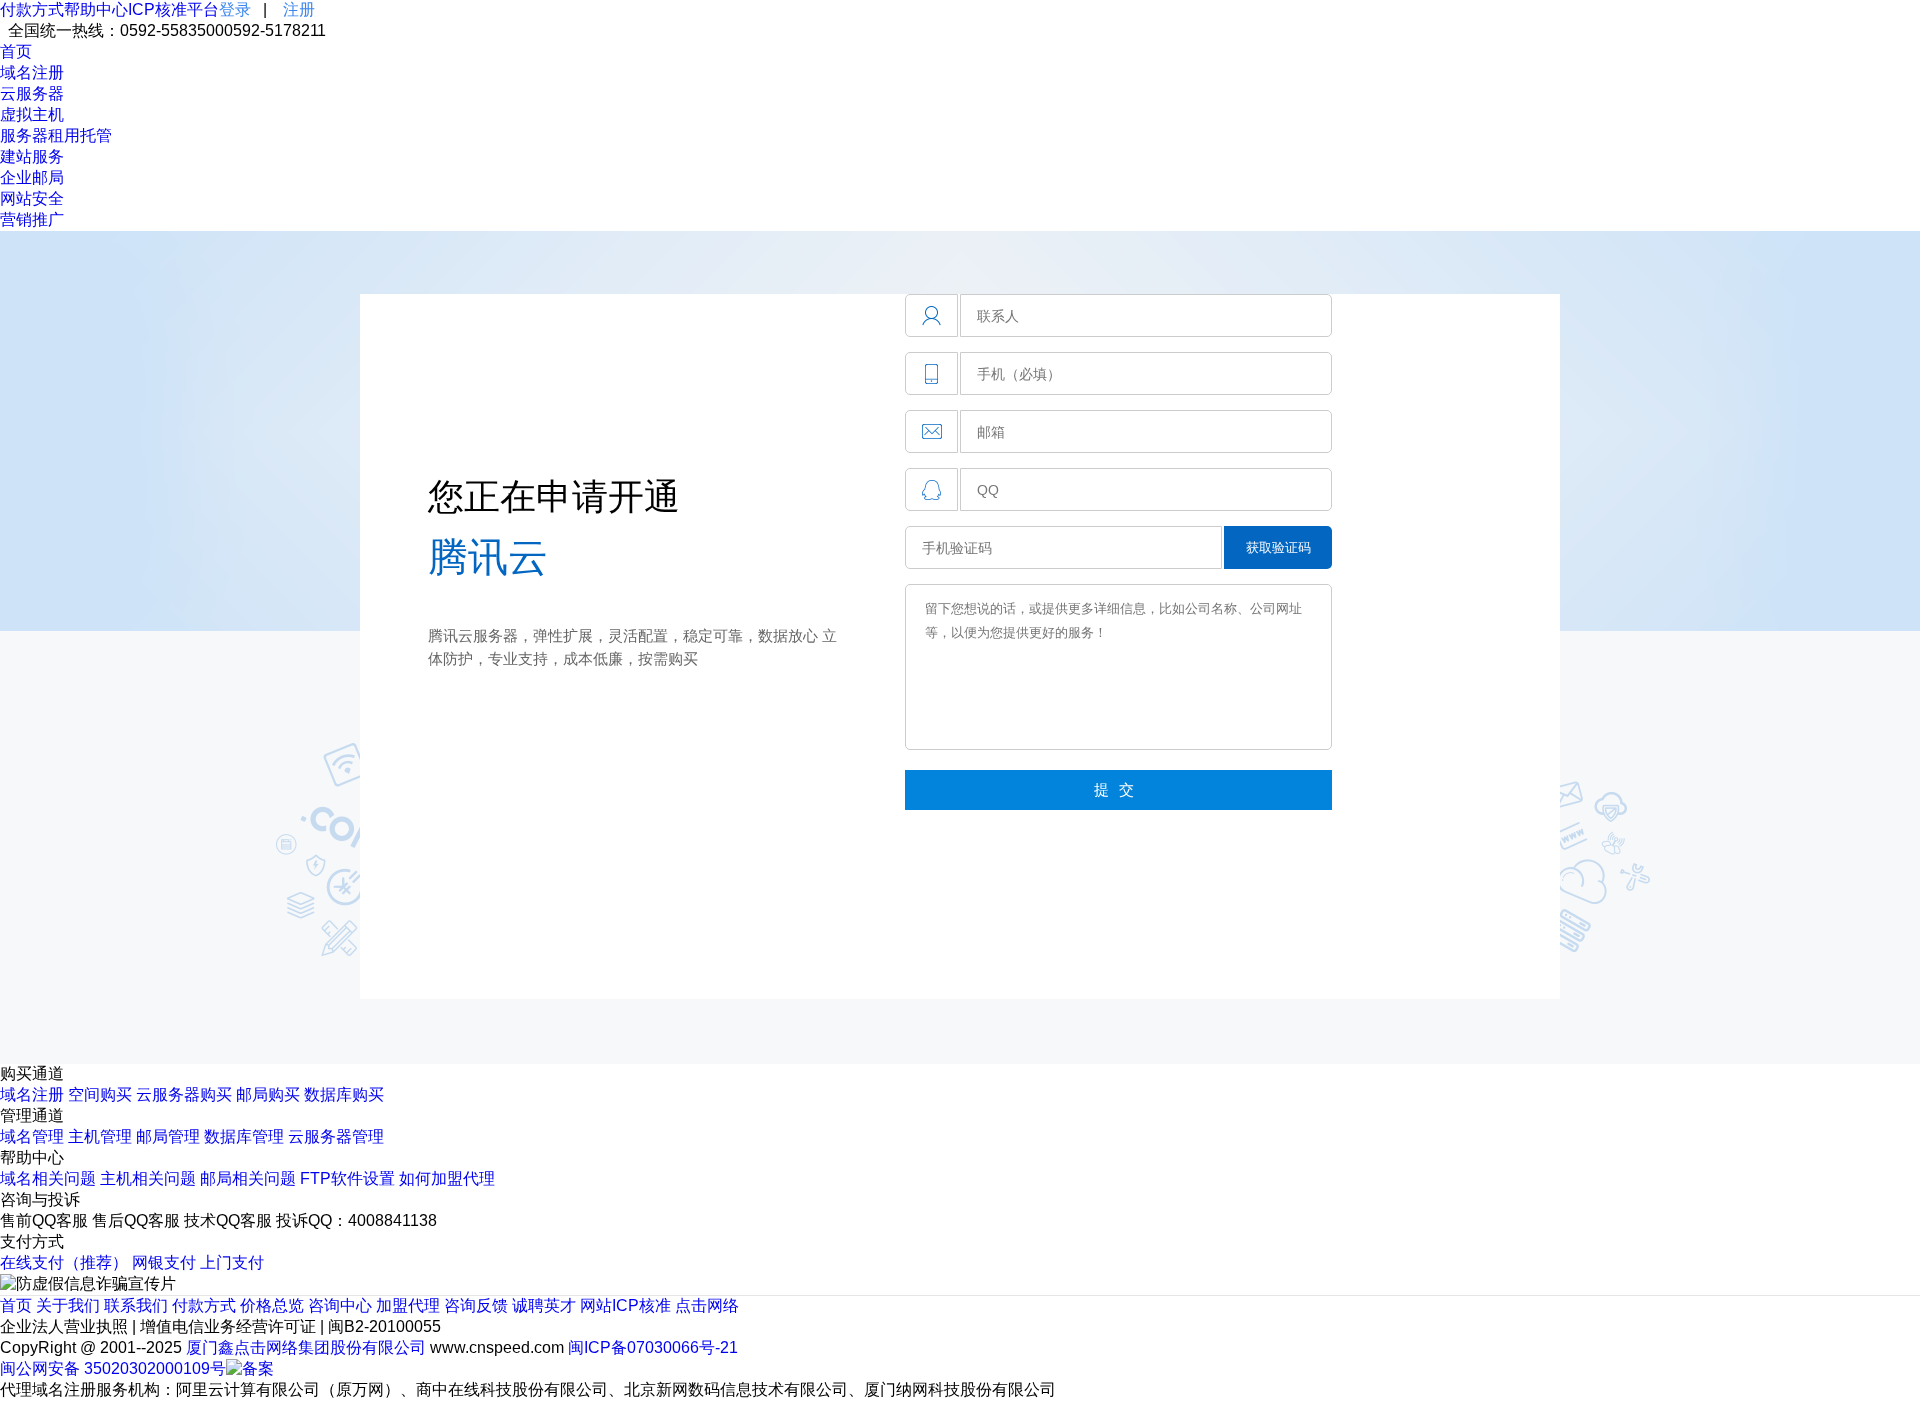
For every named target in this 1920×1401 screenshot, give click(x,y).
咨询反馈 (476, 1305)
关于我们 (68, 1305)
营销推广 (32, 219)
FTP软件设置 (347, 1178)
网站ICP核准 (625, 1305)
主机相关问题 (148, 1178)
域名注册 (32, 72)
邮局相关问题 (248, 1178)
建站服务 (32, 156)
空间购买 (100, 1094)
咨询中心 (340, 1305)
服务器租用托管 (56, 135)
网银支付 (164, 1262)
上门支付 (232, 1262)
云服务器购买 (184, 1094)
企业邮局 (32, 177)
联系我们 (136, 1305)
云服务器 (32, 93)
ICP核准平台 (173, 9)
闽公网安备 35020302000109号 (113, 1368)
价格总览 (272, 1305)
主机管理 (100, 1136)
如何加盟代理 (447, 1178)
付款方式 (32, 9)
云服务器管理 (336, 1136)
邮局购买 (268, 1094)
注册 (299, 9)
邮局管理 (168, 1136)
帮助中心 (96, 9)
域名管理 (32, 1136)
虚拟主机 (32, 114)
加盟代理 (408, 1305)
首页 (16, 51)
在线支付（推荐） (64, 1262)
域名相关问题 (48, 1178)
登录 (235, 9)
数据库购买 (344, 1094)
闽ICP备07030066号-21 (653, 1347)
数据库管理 (244, 1136)
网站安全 (32, 198)
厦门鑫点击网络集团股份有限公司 (306, 1347)
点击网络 (707, 1305)
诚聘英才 (544, 1305)
